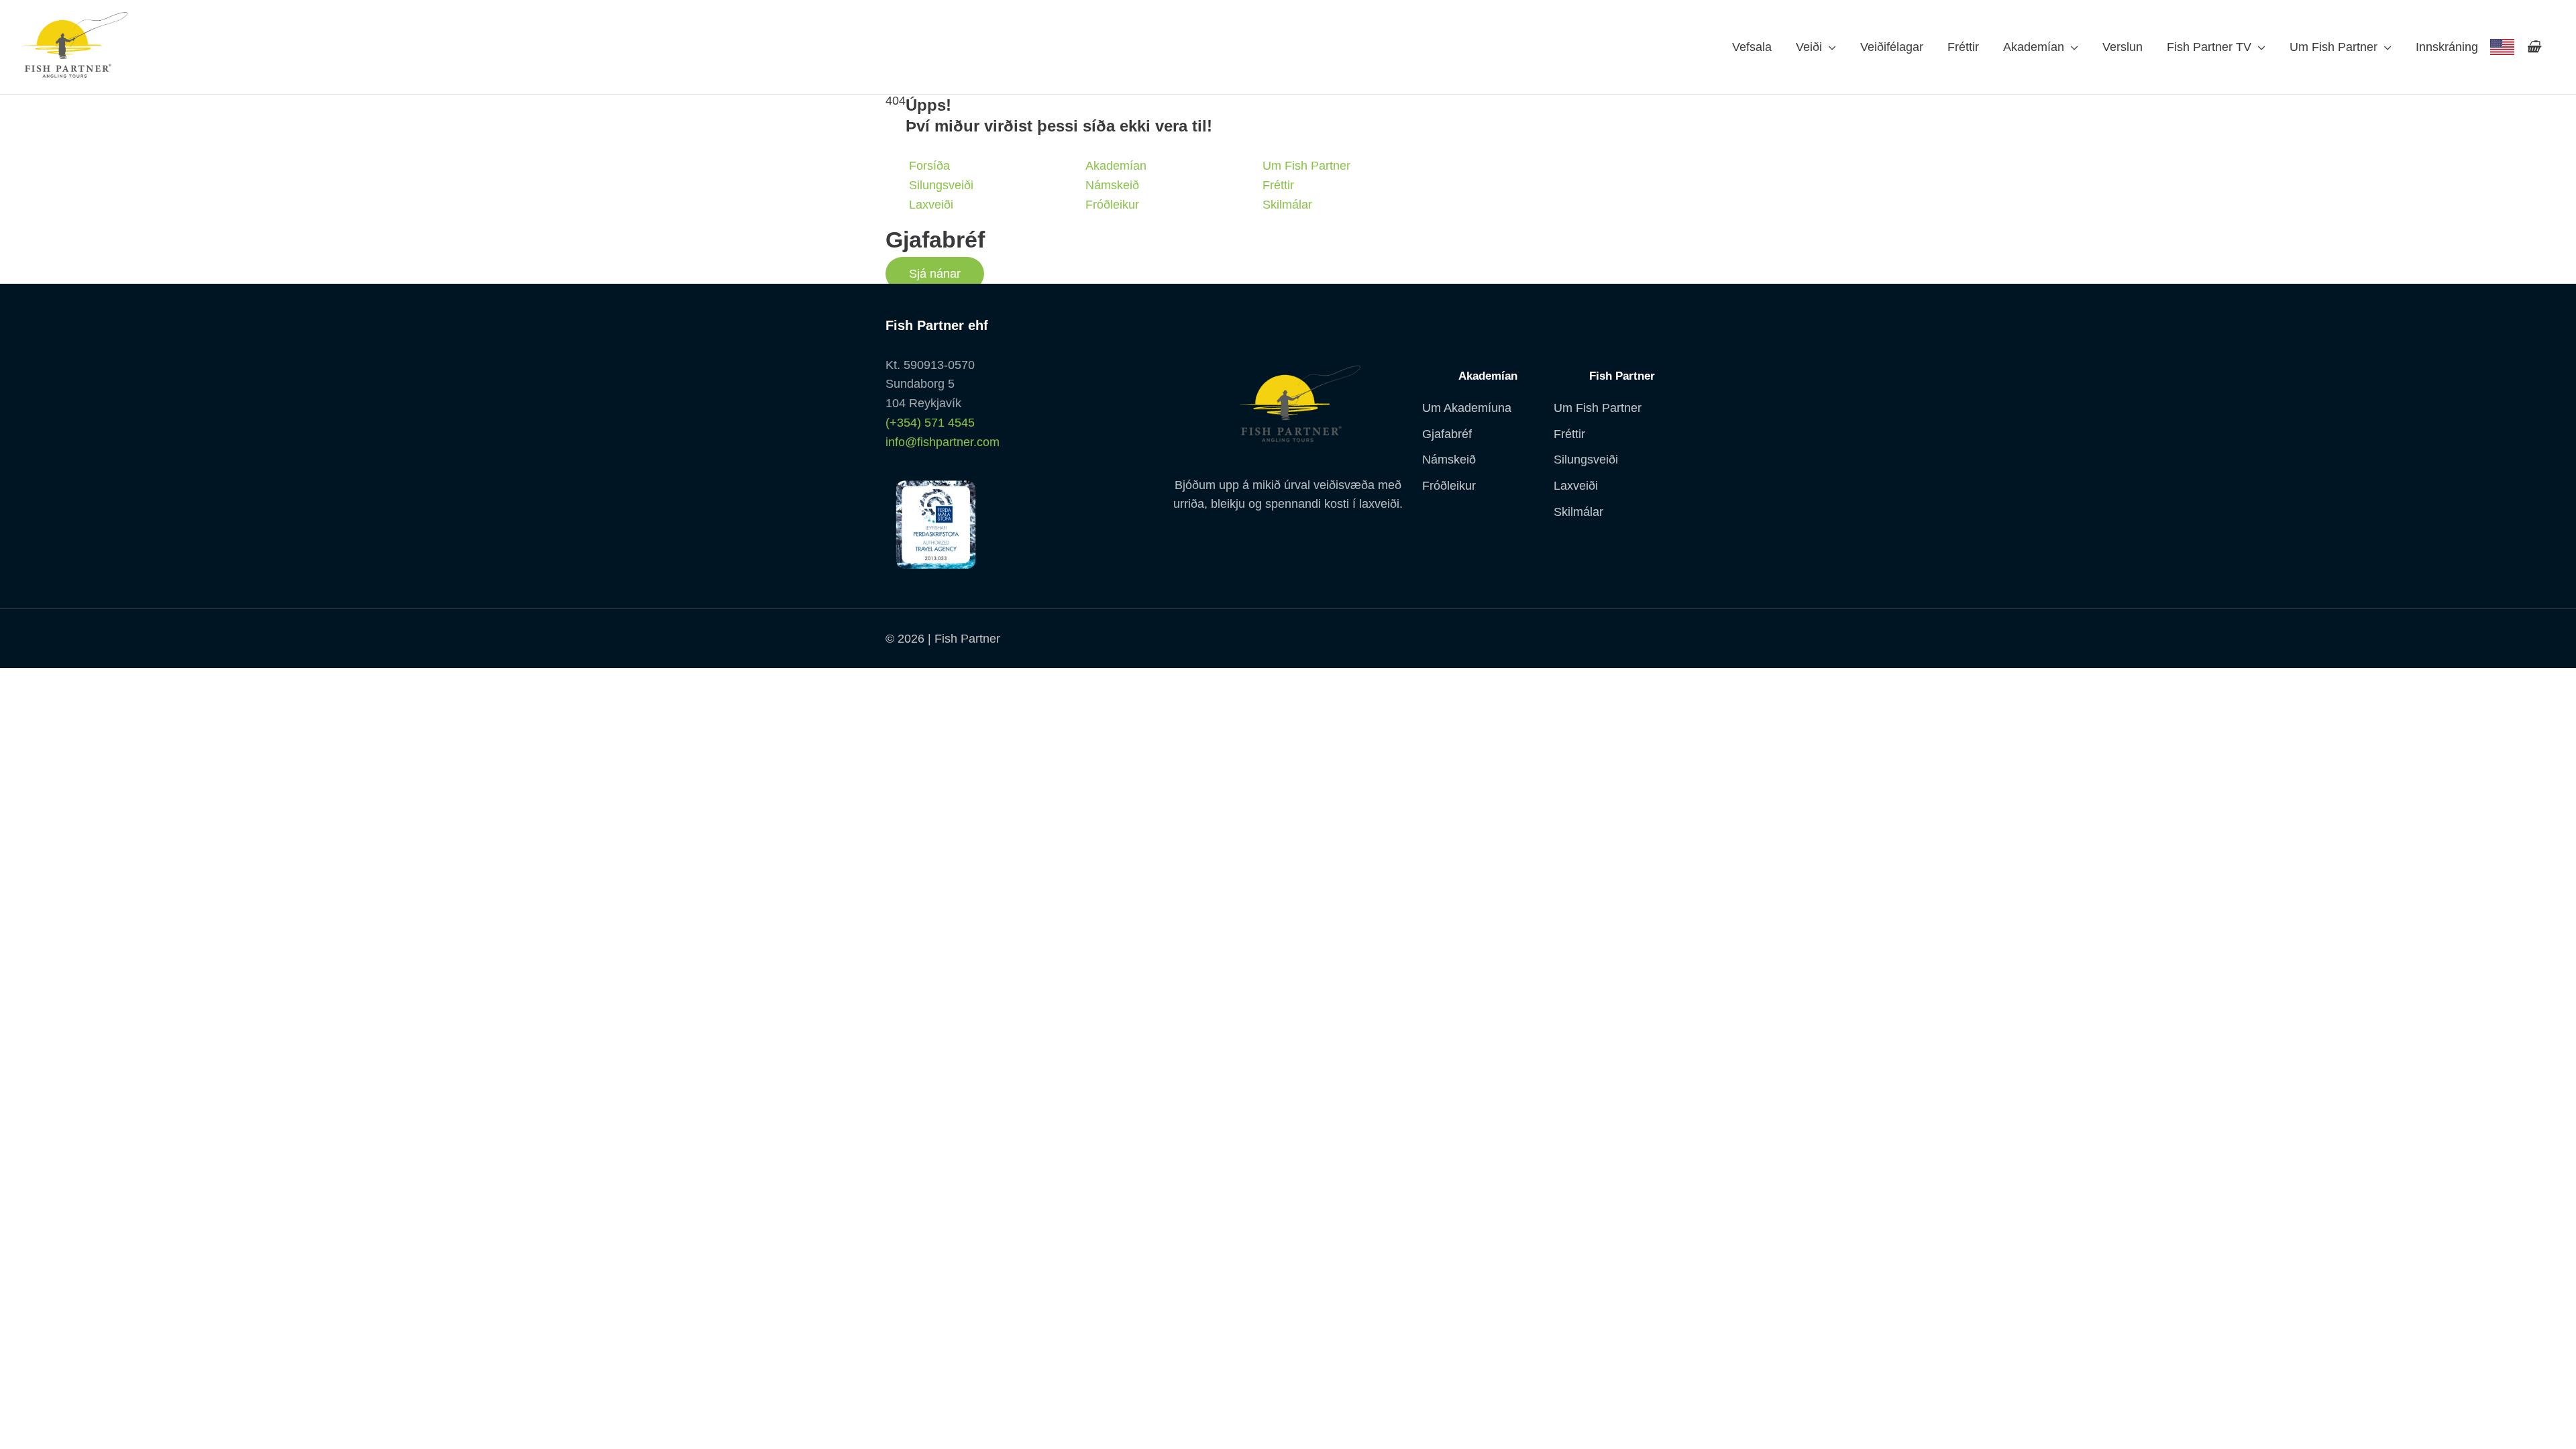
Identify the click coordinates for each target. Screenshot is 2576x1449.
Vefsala (1752, 47)
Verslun (2123, 47)
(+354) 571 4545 (930, 423)
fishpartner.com (2502, 47)
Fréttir (1963, 47)
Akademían (2034, 47)
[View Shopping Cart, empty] (2533, 47)
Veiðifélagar (1892, 47)
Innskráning (2447, 47)
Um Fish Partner (2333, 47)
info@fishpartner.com (943, 442)
